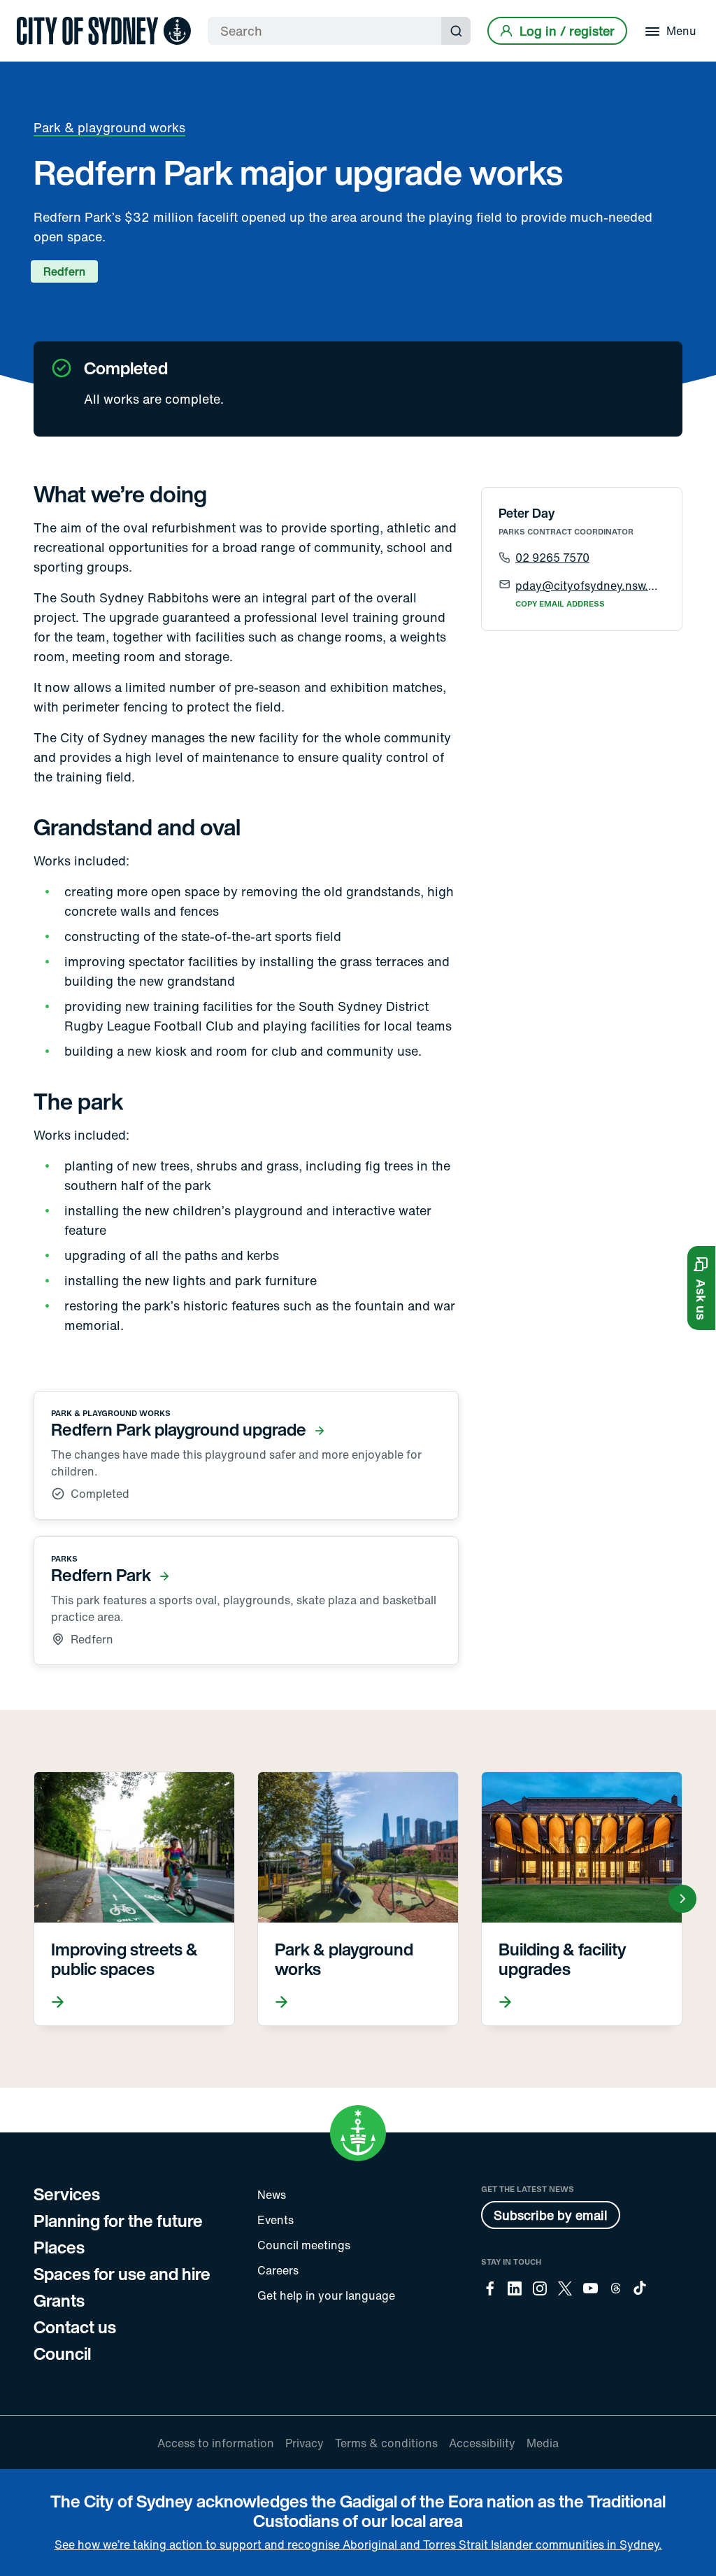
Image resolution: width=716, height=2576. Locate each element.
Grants (59, 2300)
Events (275, 2220)
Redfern (64, 271)
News (272, 2195)
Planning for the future (118, 2221)
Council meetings (304, 2245)
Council (62, 2354)
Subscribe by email (551, 2215)
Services (67, 2194)
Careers (278, 2270)
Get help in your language (326, 2295)
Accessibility (482, 2443)
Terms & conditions (386, 2443)
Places (59, 2247)
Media (543, 2443)
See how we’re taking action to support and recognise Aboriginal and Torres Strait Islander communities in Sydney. (358, 2545)
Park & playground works (109, 127)
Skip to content (36, 12)
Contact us (75, 2327)
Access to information (216, 2443)
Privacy (305, 2443)
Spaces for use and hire (122, 2274)
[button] (701, 1288)
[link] (104, 31)
